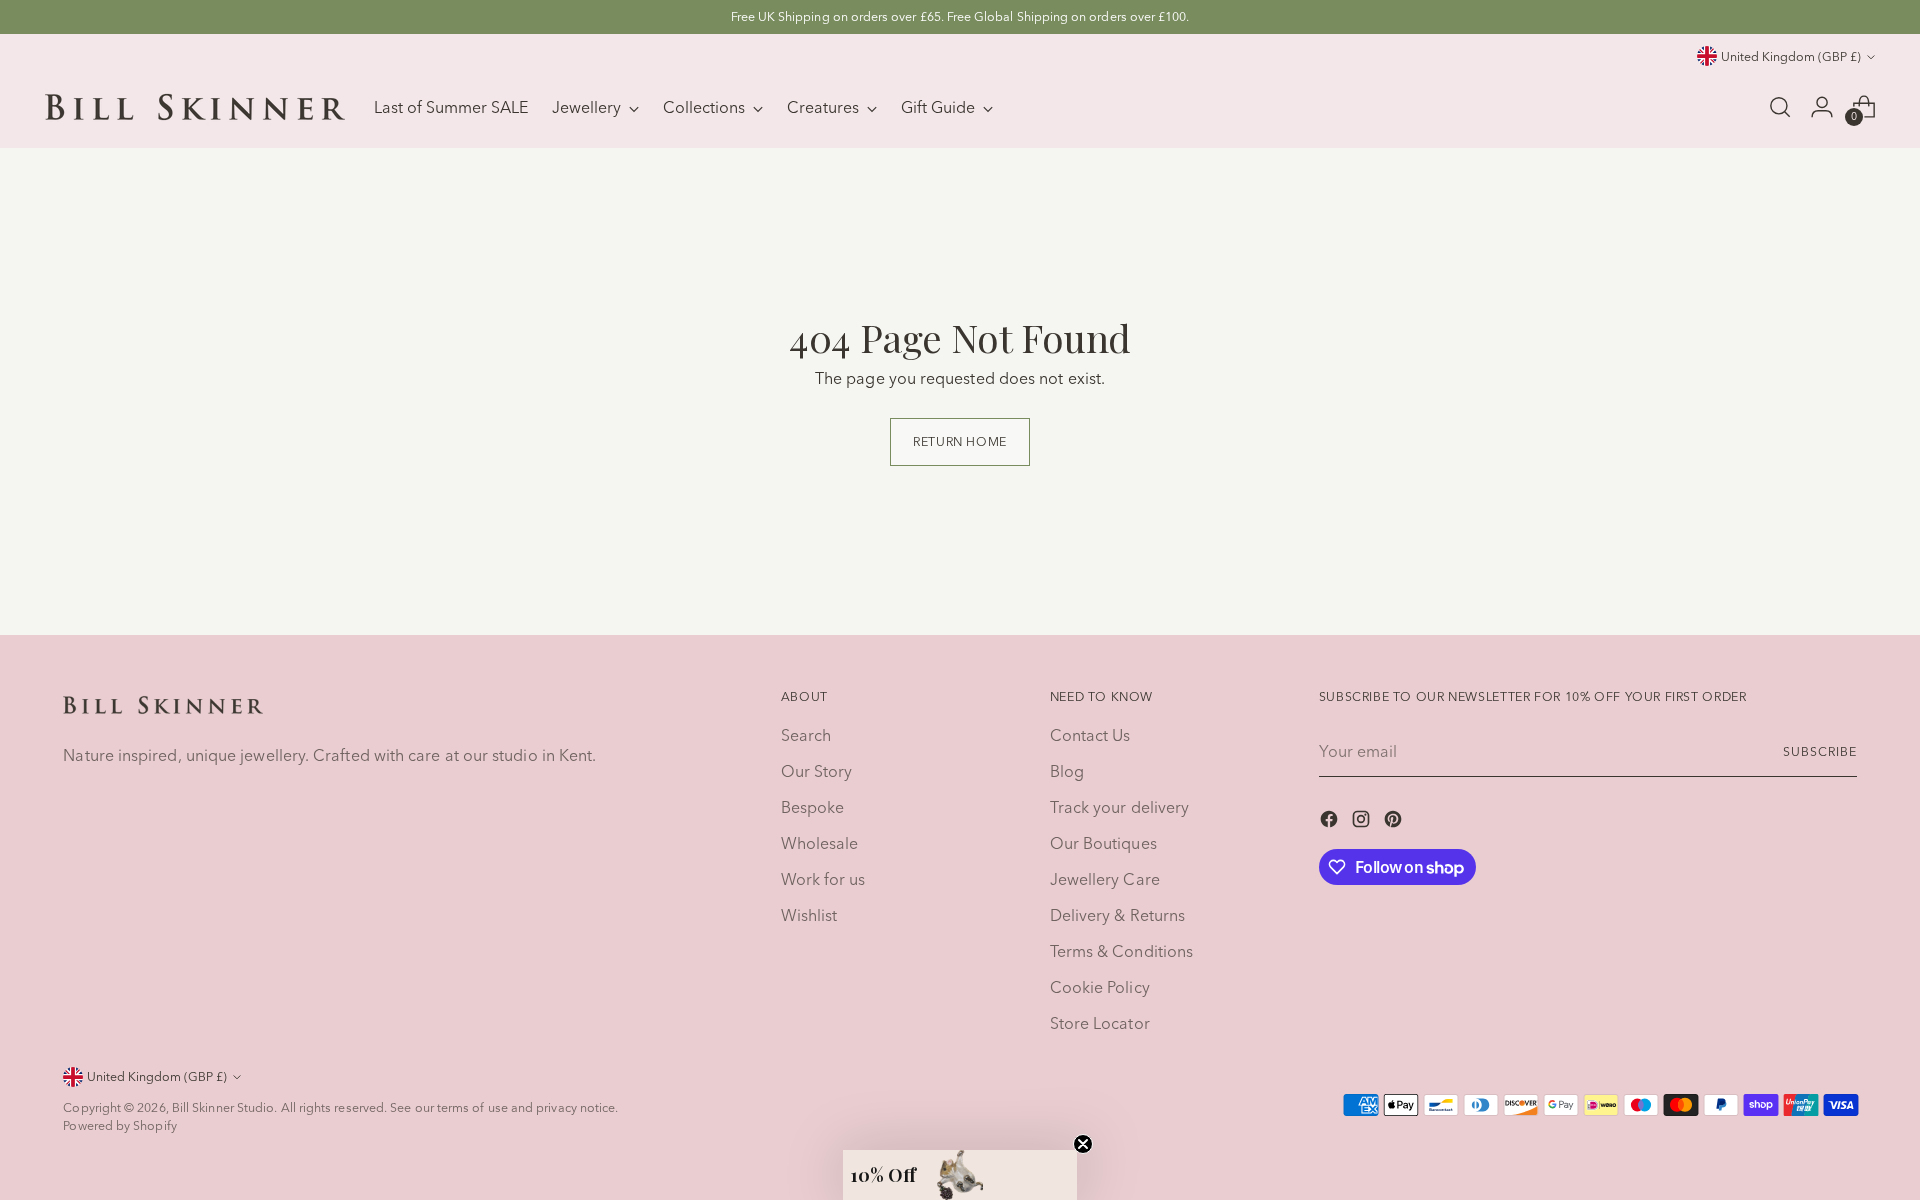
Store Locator (1100, 1023)
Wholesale (820, 843)
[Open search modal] (1780, 107)
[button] (960, 1175)
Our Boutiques (1103, 843)
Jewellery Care (1105, 879)
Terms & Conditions (1121, 951)
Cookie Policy (1100, 987)
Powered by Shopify (119, 1125)
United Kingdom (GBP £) (1791, 56)
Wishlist (809, 915)
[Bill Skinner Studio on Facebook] (1331, 822)
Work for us (823, 879)
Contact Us (1090, 735)
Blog (1067, 771)
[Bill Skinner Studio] (195, 107)
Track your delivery (1120, 807)
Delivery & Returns (1117, 915)
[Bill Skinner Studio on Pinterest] (1395, 822)
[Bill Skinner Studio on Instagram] (1363, 822)
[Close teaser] (1083, 1144)
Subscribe (1819, 751)
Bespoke (813, 807)
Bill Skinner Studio (223, 1107)
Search (806, 735)
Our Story (817, 771)
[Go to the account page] (1822, 107)
